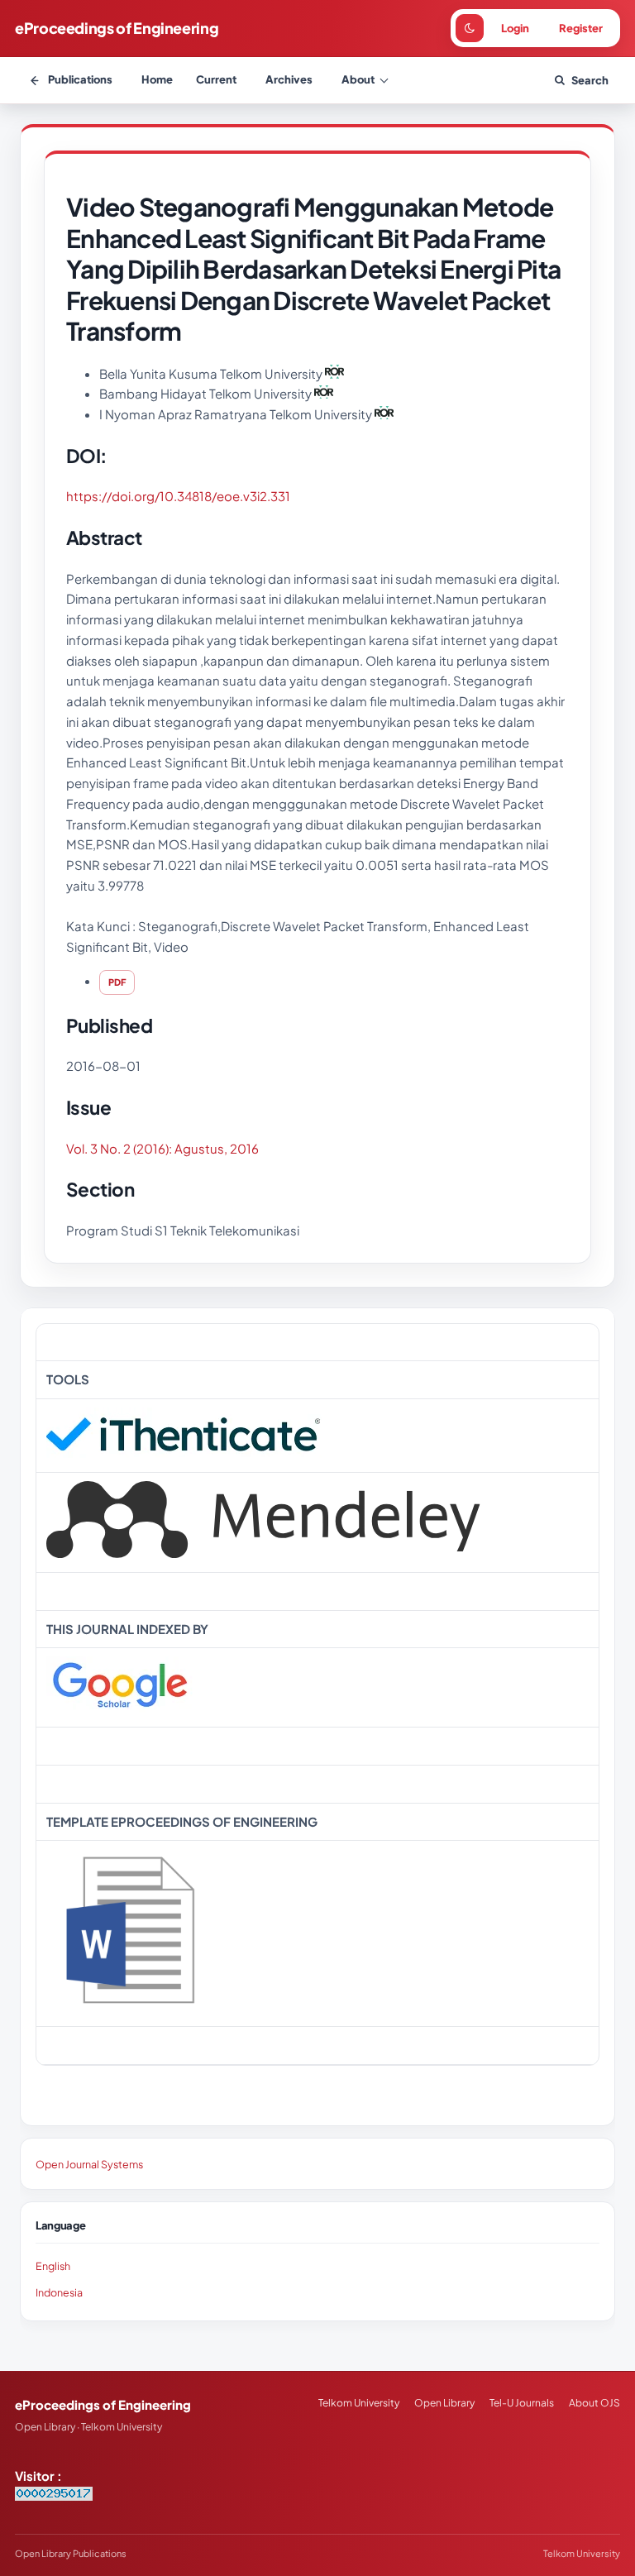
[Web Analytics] (54, 2495)
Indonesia (59, 2292)
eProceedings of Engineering (117, 28)
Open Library (444, 2403)
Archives (289, 79)
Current (216, 79)
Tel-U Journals (522, 2403)
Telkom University (359, 2403)
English (53, 2266)
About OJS (594, 2403)
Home (157, 79)
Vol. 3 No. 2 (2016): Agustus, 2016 (162, 1148)
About (358, 79)
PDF (117, 982)
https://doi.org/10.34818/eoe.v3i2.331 (178, 496)
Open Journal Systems (89, 2164)
